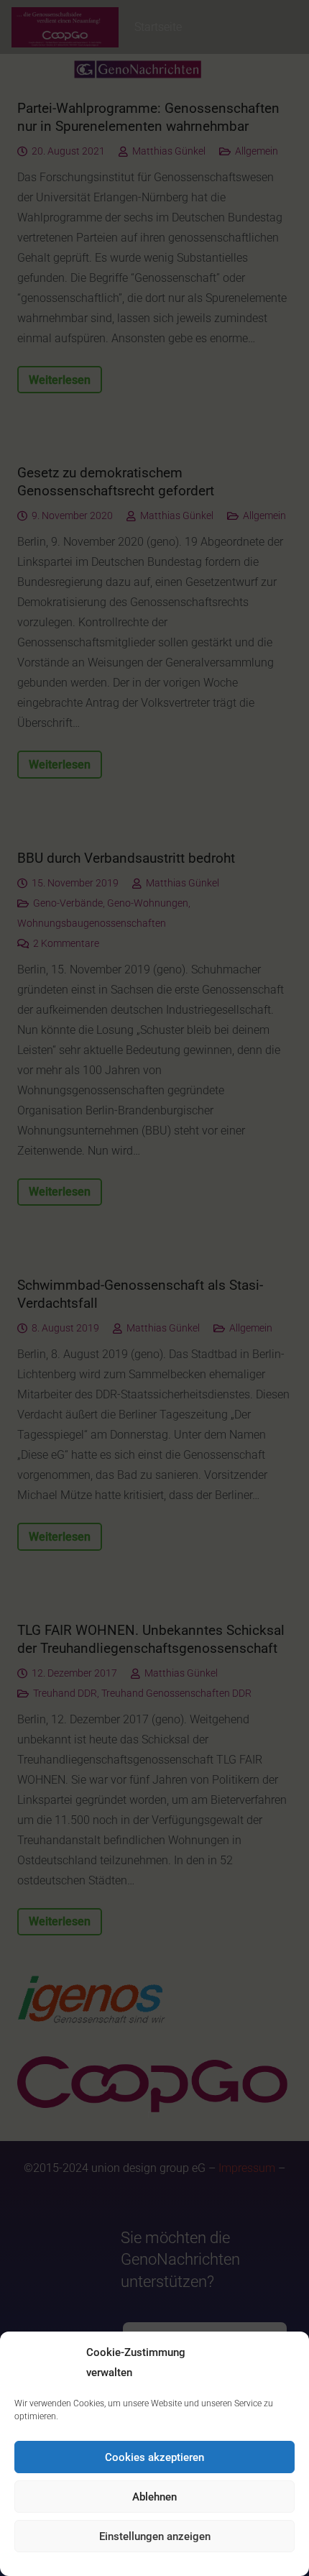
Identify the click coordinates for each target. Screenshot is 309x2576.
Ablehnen (154, 2497)
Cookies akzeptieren (154, 2457)
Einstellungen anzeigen (155, 2536)
